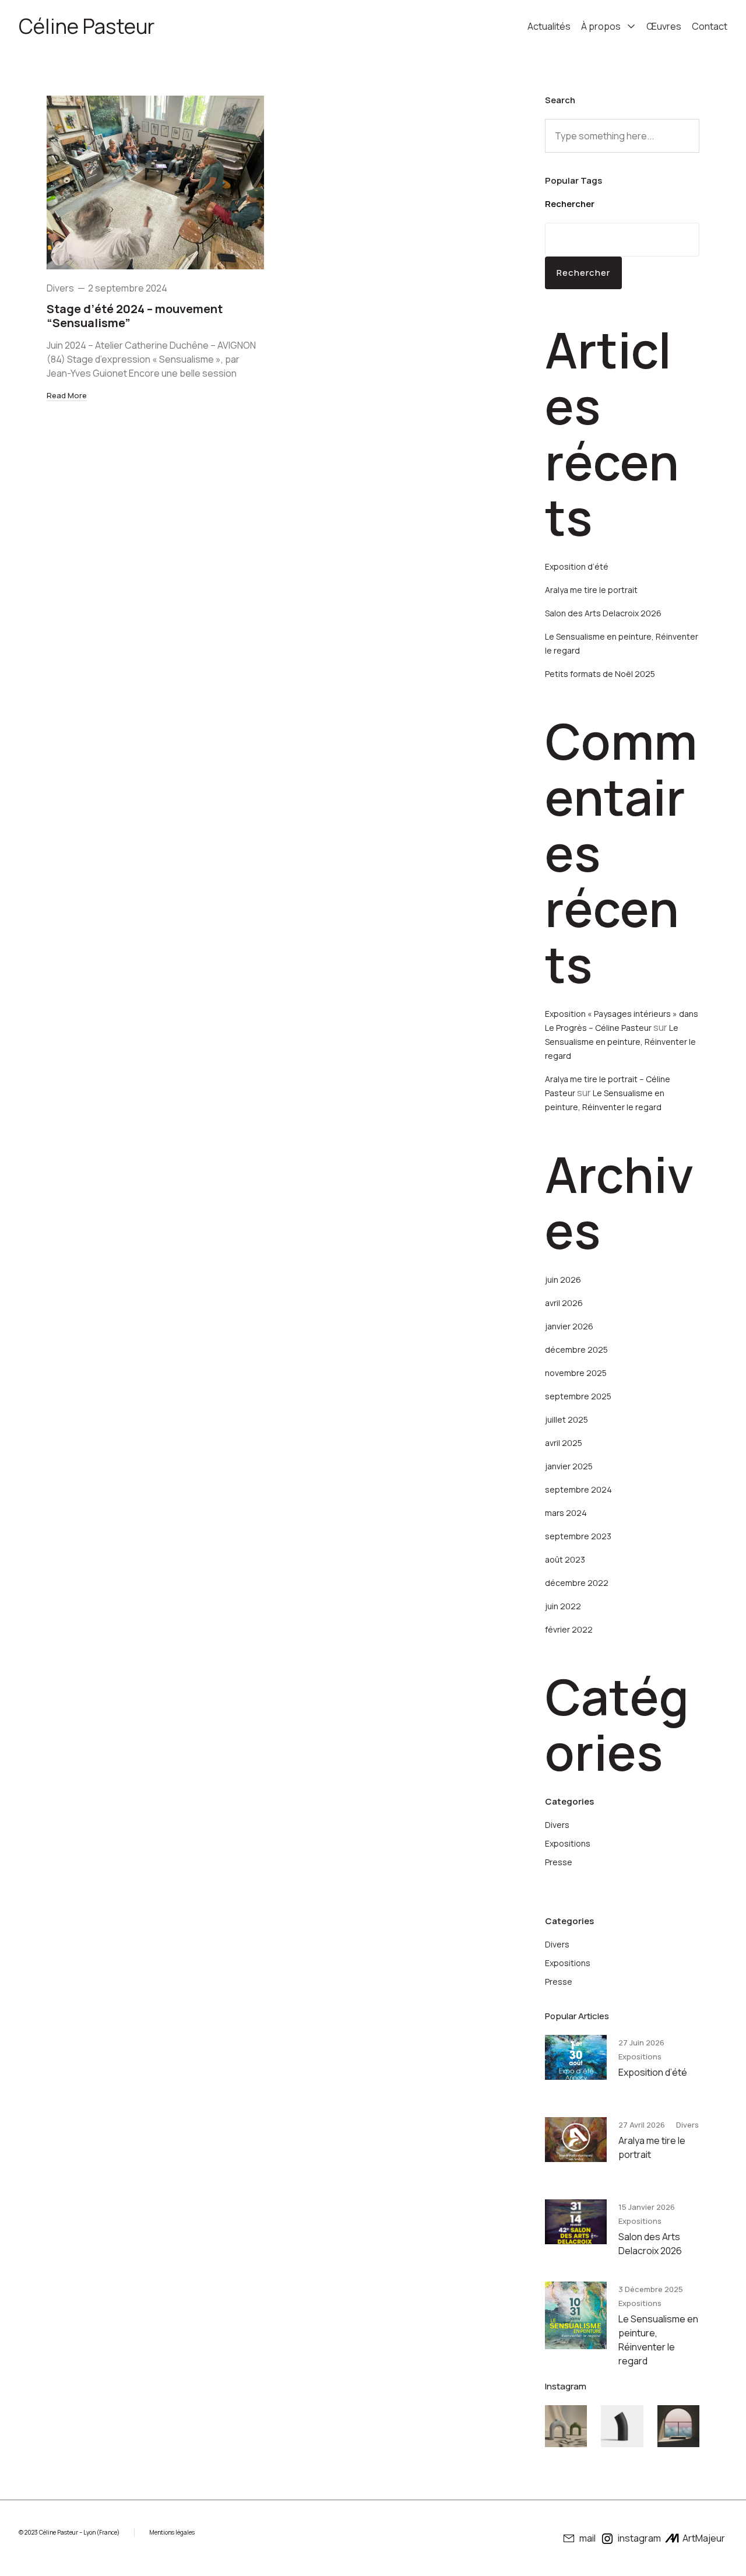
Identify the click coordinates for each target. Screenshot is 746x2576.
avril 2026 (564, 1303)
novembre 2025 (576, 1373)
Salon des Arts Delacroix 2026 (603, 613)
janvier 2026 (569, 1326)
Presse (559, 1862)
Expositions (568, 1843)
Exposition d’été (577, 566)
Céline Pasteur (87, 26)
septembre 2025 (578, 1396)
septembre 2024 (578, 1489)
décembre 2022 (577, 1583)
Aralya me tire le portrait (591, 590)
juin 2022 (563, 1606)
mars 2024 (566, 1513)
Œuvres (664, 26)
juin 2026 (563, 1280)
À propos (601, 26)
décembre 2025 (576, 1350)
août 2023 (565, 1559)
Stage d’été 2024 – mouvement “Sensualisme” (135, 316)
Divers (60, 288)
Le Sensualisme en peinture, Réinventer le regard (620, 1042)
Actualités (549, 26)
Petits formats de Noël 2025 (600, 674)
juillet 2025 (566, 1419)
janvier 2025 (569, 1466)
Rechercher (570, 204)
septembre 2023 (578, 1536)
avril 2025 (564, 1443)
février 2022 (569, 1629)
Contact (710, 26)
